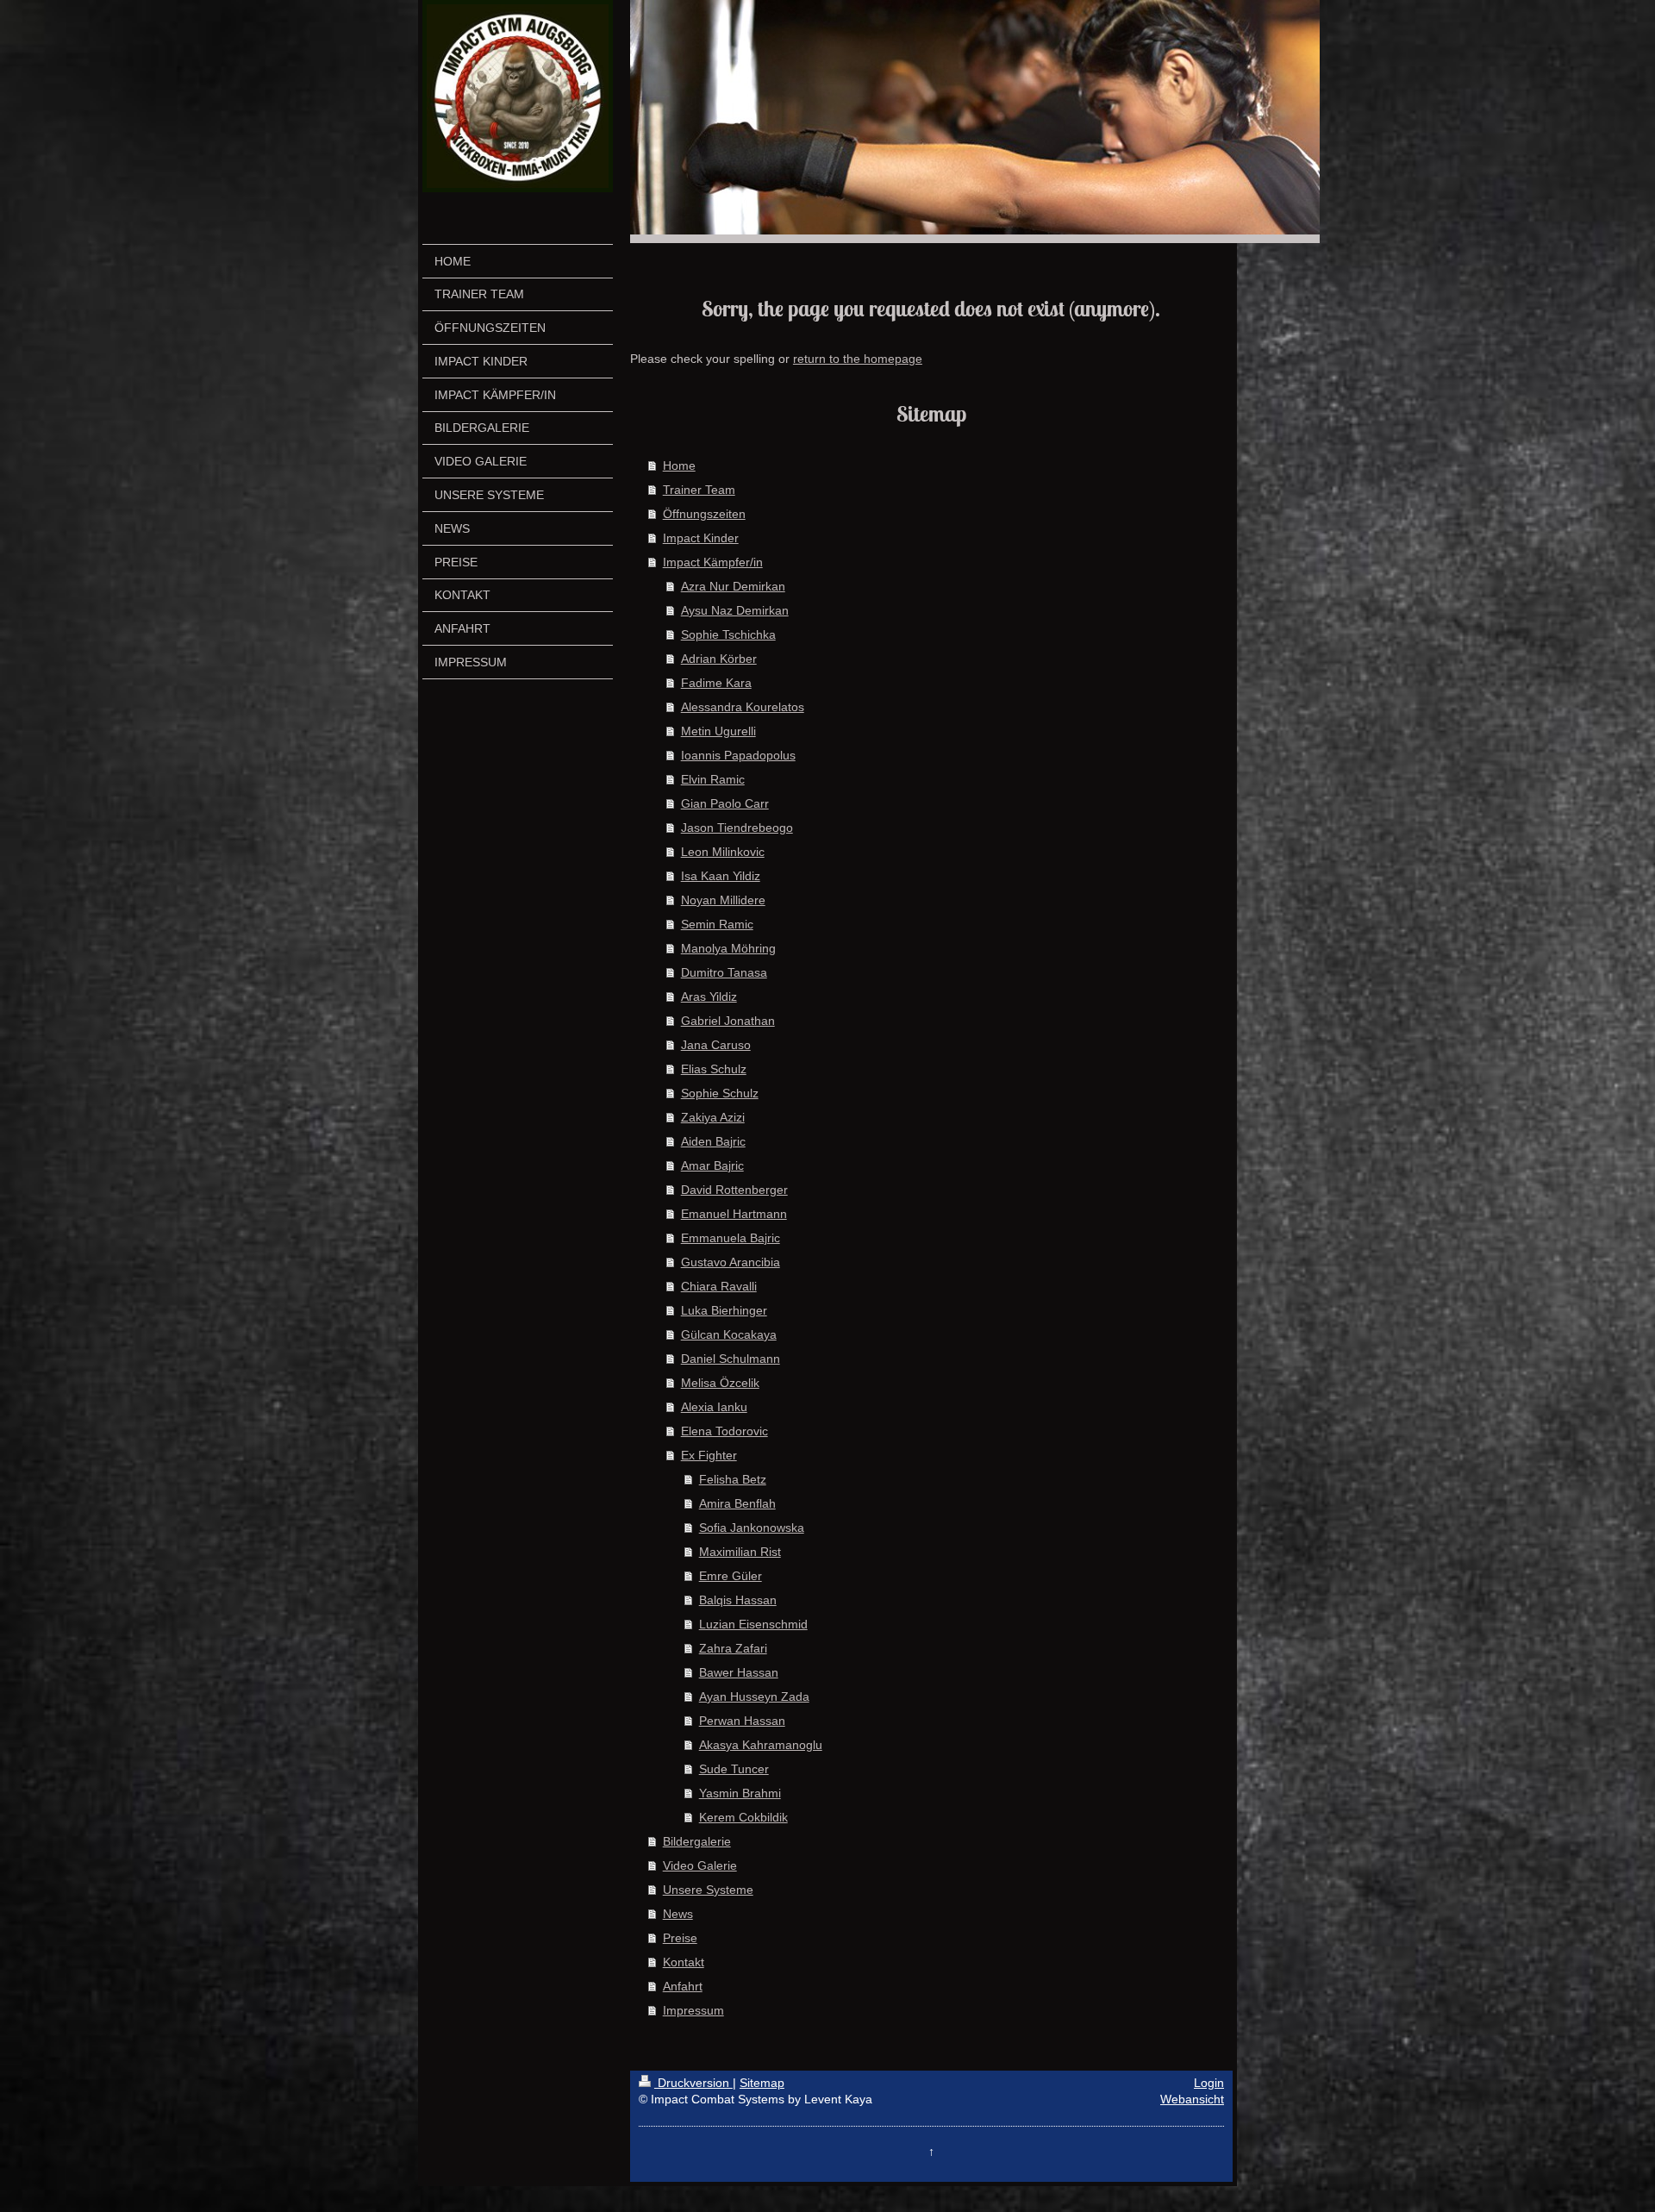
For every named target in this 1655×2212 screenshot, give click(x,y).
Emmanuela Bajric (731, 1238)
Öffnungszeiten (704, 514)
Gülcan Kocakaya (729, 1334)
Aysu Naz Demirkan (735, 610)
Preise (680, 1938)
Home (679, 466)
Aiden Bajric (713, 1141)
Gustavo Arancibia (731, 1262)
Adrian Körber (719, 659)
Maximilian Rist (740, 1552)
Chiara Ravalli (719, 1286)
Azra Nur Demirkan (733, 586)
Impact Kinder (701, 538)
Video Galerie (700, 1865)
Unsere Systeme (708, 1890)
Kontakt (684, 1962)
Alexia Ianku (714, 1407)
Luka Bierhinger (724, 1310)
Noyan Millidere (723, 900)
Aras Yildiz (709, 997)
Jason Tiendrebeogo (737, 828)
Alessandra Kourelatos (743, 707)
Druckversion (693, 2083)
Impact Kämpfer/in (713, 562)
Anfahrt (683, 1986)
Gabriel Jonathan (728, 1021)
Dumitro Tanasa (724, 972)
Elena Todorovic (724, 1431)
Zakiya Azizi (713, 1117)
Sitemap (762, 2083)
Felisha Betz (733, 1479)
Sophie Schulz (720, 1093)
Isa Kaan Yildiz (721, 876)
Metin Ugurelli (718, 731)
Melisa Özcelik (720, 1383)
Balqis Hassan (738, 1600)
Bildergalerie (697, 1841)
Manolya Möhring (728, 948)
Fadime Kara (716, 683)
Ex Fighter (709, 1455)
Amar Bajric (712, 1165)
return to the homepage (858, 359)
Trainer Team (699, 490)
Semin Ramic (717, 924)
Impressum (693, 2010)
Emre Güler (731, 1576)
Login (1209, 2083)
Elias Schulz (714, 1069)
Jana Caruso (716, 1045)
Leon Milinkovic (723, 852)
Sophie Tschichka (728, 634)
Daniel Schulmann (731, 1359)
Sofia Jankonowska (752, 1528)
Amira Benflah (737, 1503)
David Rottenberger (734, 1190)
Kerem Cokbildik (743, 1817)
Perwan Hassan (742, 1721)
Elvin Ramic (713, 779)
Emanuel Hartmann (734, 1214)
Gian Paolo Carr (725, 803)
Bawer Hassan (739, 1672)
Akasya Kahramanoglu (761, 1745)
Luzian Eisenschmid (753, 1624)
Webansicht (1192, 2099)
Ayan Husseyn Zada (754, 1696)
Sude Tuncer (734, 1769)
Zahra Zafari (733, 1648)
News (678, 1914)
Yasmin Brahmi (740, 1793)
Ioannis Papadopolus (738, 755)
